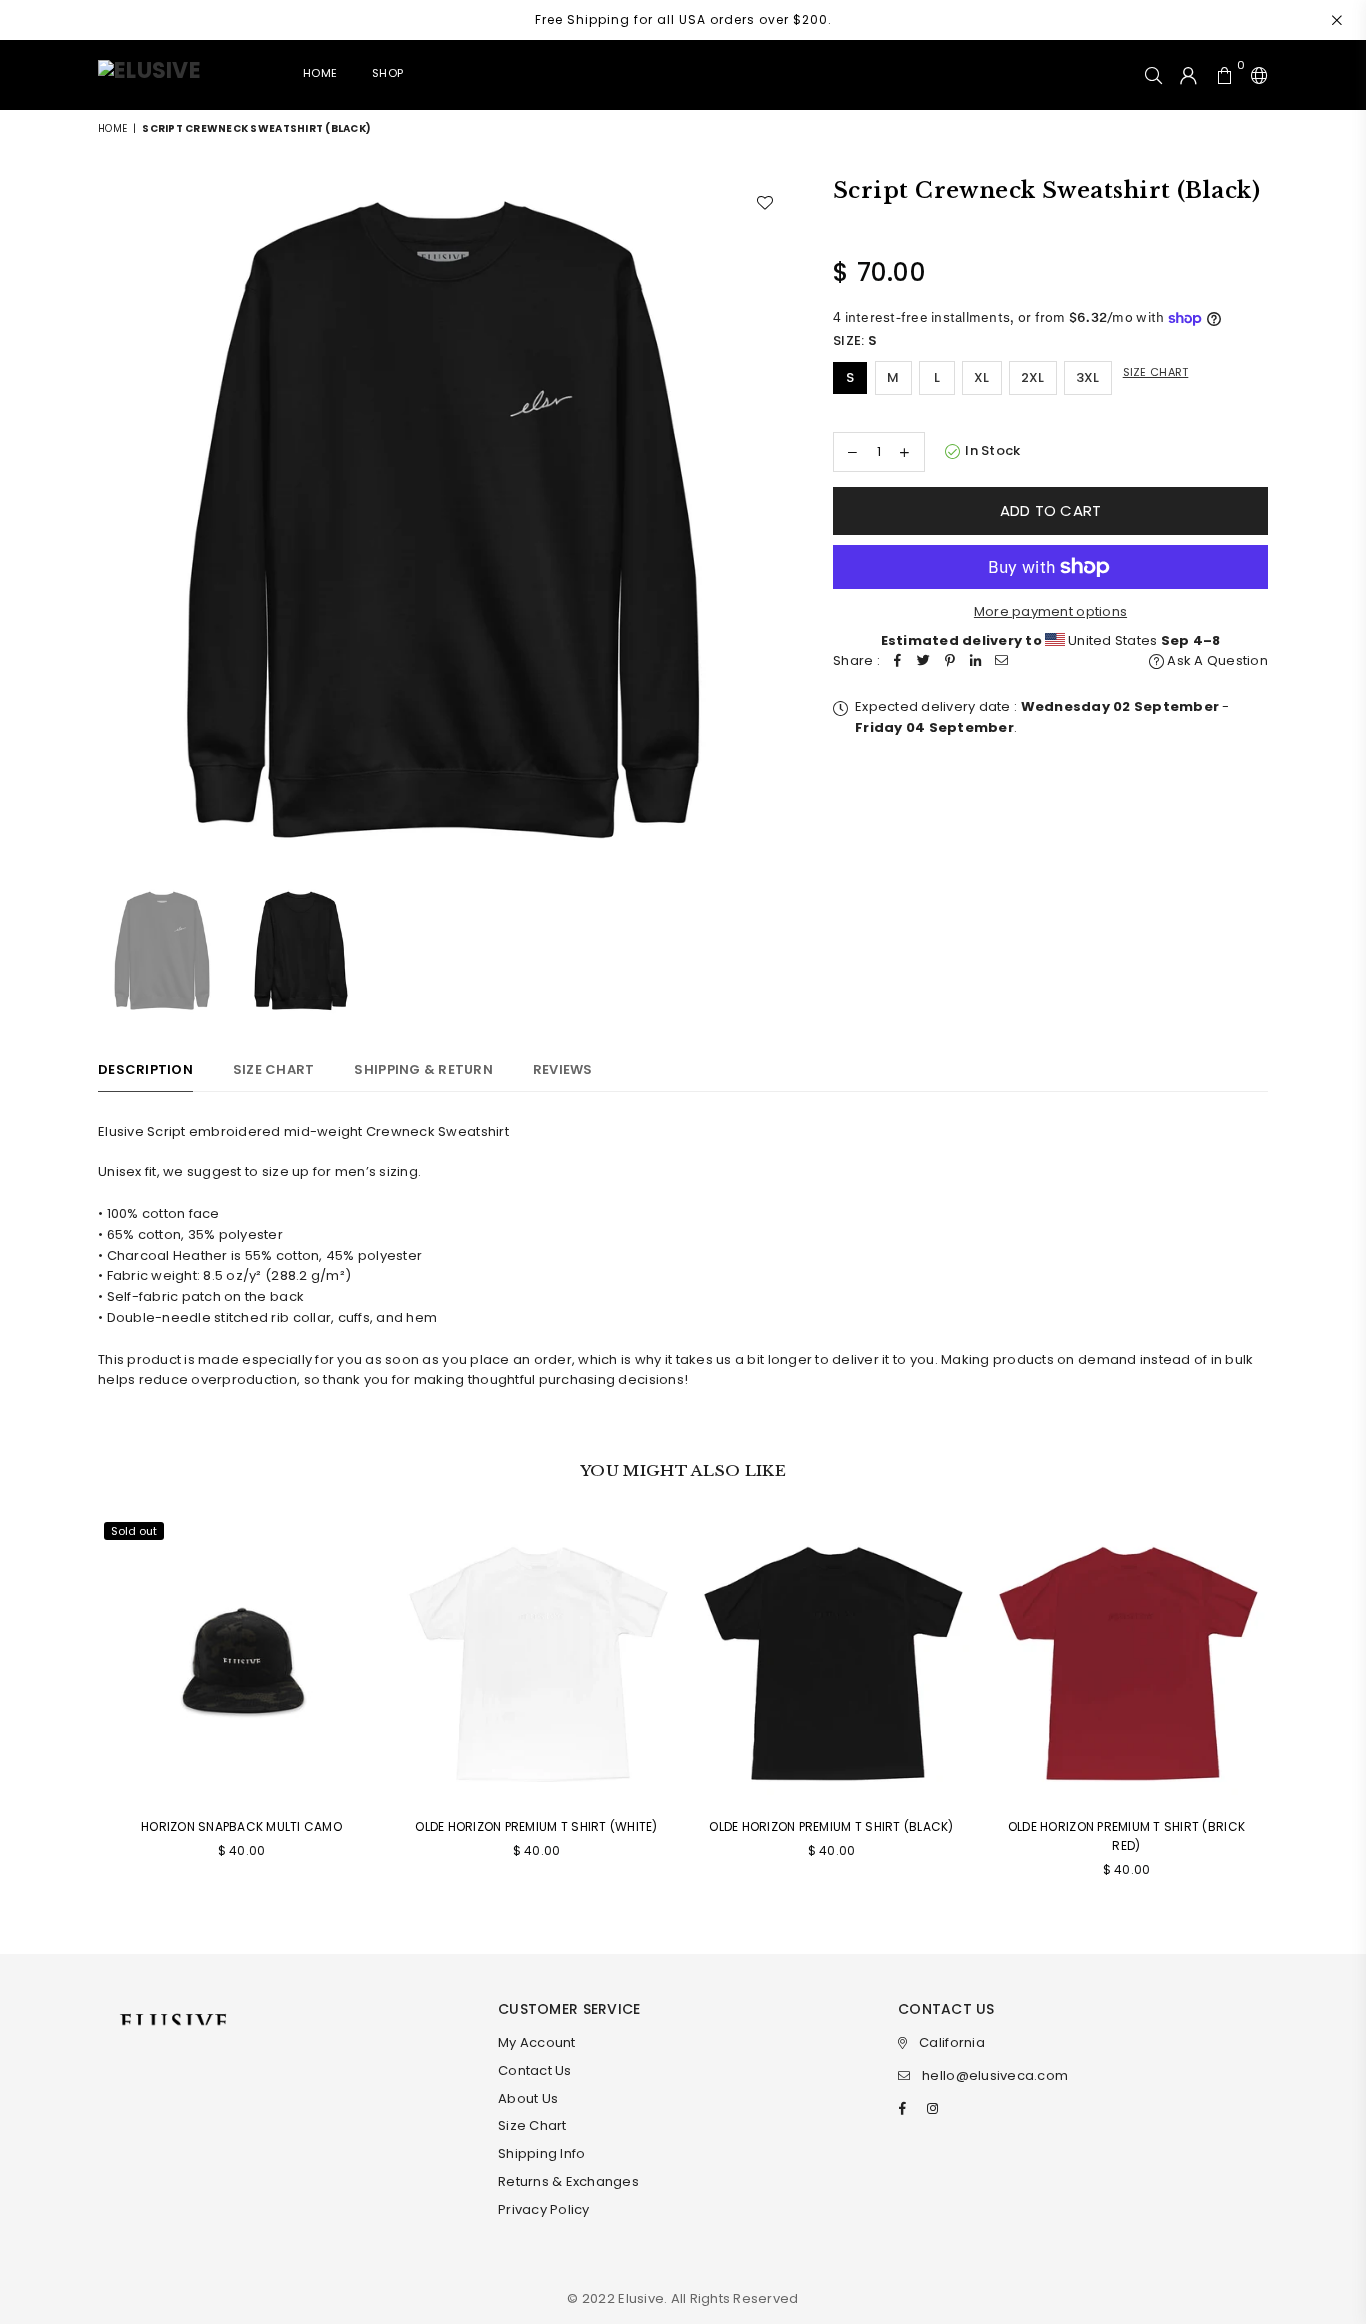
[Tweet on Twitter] (924, 661)
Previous (115, 521)
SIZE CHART (274, 1069)
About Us (528, 2098)
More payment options (1050, 611)
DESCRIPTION (145, 1069)
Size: (855, 340)
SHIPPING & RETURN (423, 1069)
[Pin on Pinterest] (950, 661)
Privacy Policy (544, 2209)
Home (320, 73)
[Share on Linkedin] (976, 661)
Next (770, 521)
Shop (387, 73)
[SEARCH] (1153, 75)
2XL (1033, 377)
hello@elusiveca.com (995, 2075)
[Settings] (1255, 75)
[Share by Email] (1002, 661)
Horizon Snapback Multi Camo (241, 1826)
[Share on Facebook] (898, 661)
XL (982, 377)
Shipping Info (541, 2153)
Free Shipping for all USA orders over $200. (683, 19)
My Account (537, 2042)
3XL (1088, 377)
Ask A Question (1216, 660)
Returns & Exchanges (568, 2181)
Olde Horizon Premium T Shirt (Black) (831, 1826)
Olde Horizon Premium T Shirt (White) (536, 1826)
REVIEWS (563, 1069)
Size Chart (1156, 372)
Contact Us (535, 2070)
